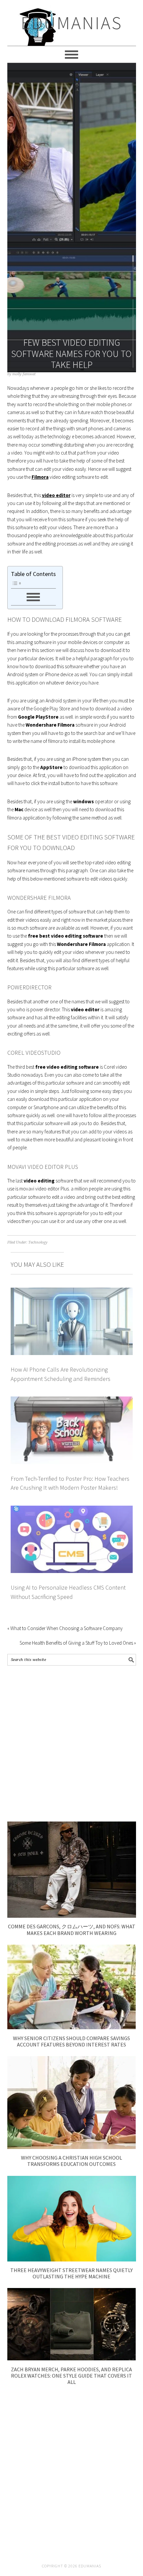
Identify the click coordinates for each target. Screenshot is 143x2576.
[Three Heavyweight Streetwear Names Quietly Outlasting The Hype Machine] (72, 2260)
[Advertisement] (71, 1744)
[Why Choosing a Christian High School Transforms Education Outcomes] (72, 2147)
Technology (38, 1242)
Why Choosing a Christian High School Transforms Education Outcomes (71, 2161)
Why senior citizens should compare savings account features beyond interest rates (71, 2041)
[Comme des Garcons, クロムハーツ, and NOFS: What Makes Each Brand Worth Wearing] (72, 1916)
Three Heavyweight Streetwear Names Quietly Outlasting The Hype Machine (71, 2273)
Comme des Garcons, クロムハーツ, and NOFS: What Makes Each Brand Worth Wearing (72, 1930)
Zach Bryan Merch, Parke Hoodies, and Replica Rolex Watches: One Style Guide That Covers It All (71, 2376)
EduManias (72, 23)
